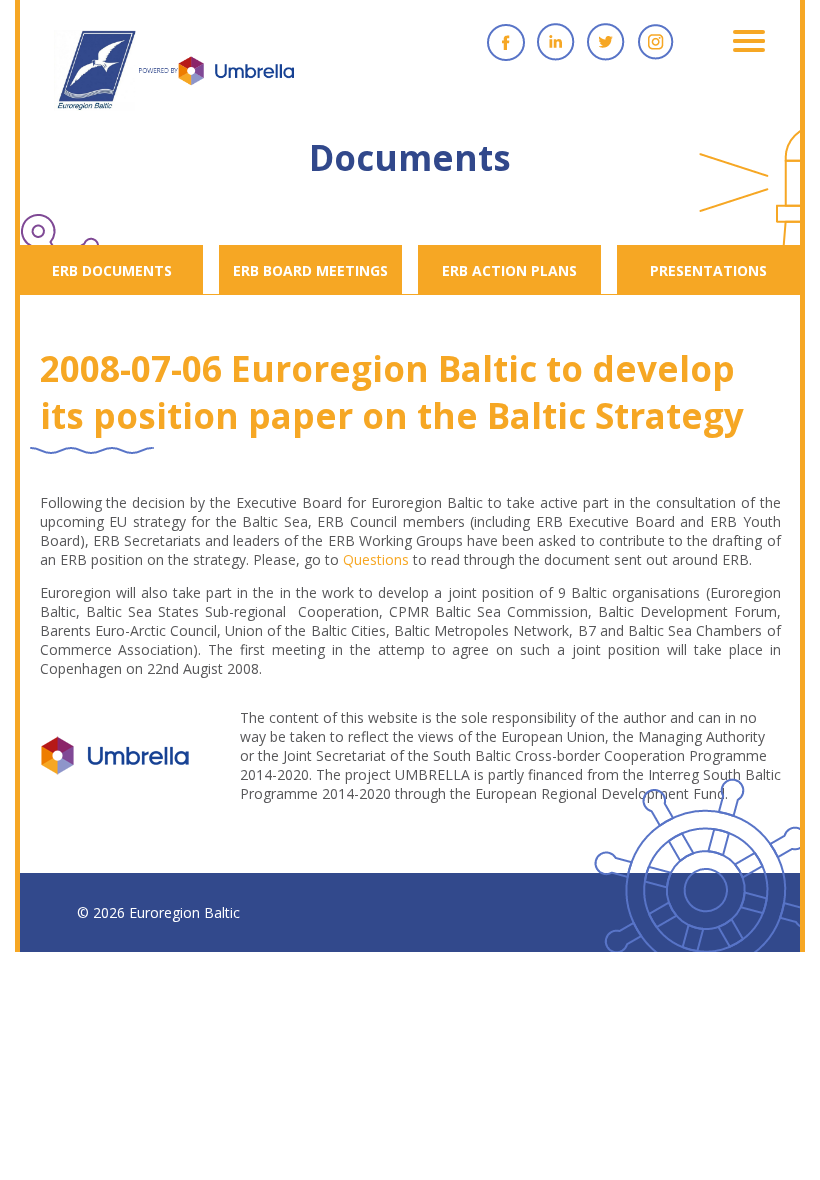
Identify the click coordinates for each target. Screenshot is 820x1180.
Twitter (606, 42)
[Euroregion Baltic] (174, 80)
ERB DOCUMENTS (112, 270)
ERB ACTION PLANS (509, 270)
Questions (376, 559)
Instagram (656, 42)
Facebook (506, 42)
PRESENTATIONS (708, 270)
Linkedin (556, 42)
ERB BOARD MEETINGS (310, 270)
